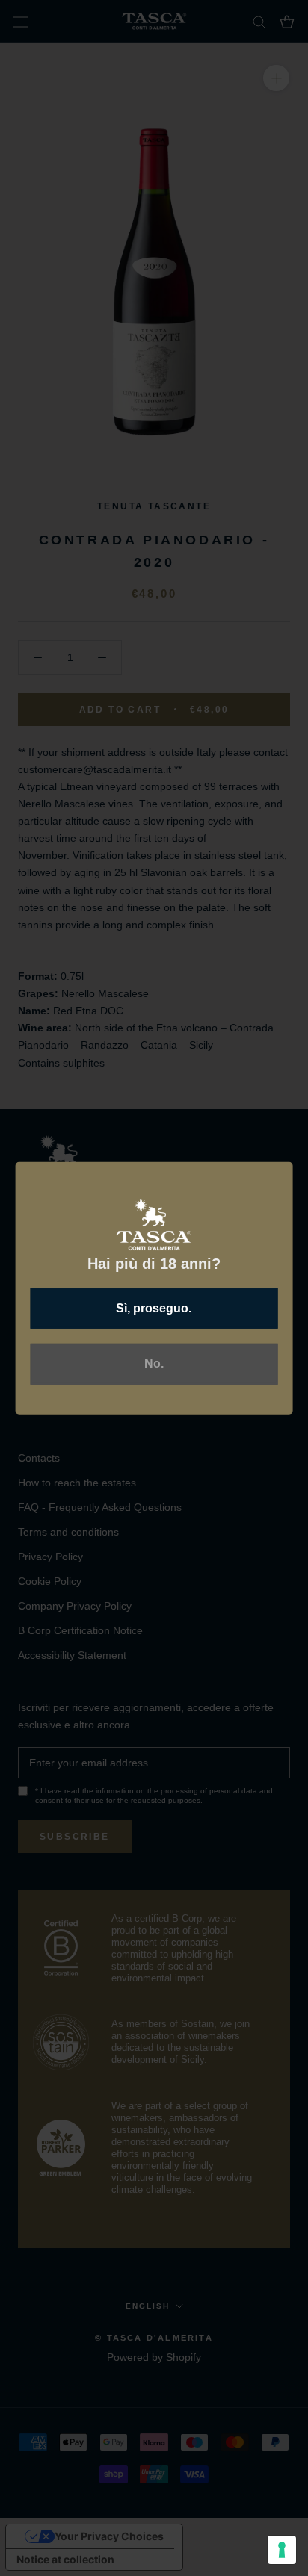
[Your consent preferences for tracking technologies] (282, 2550)
